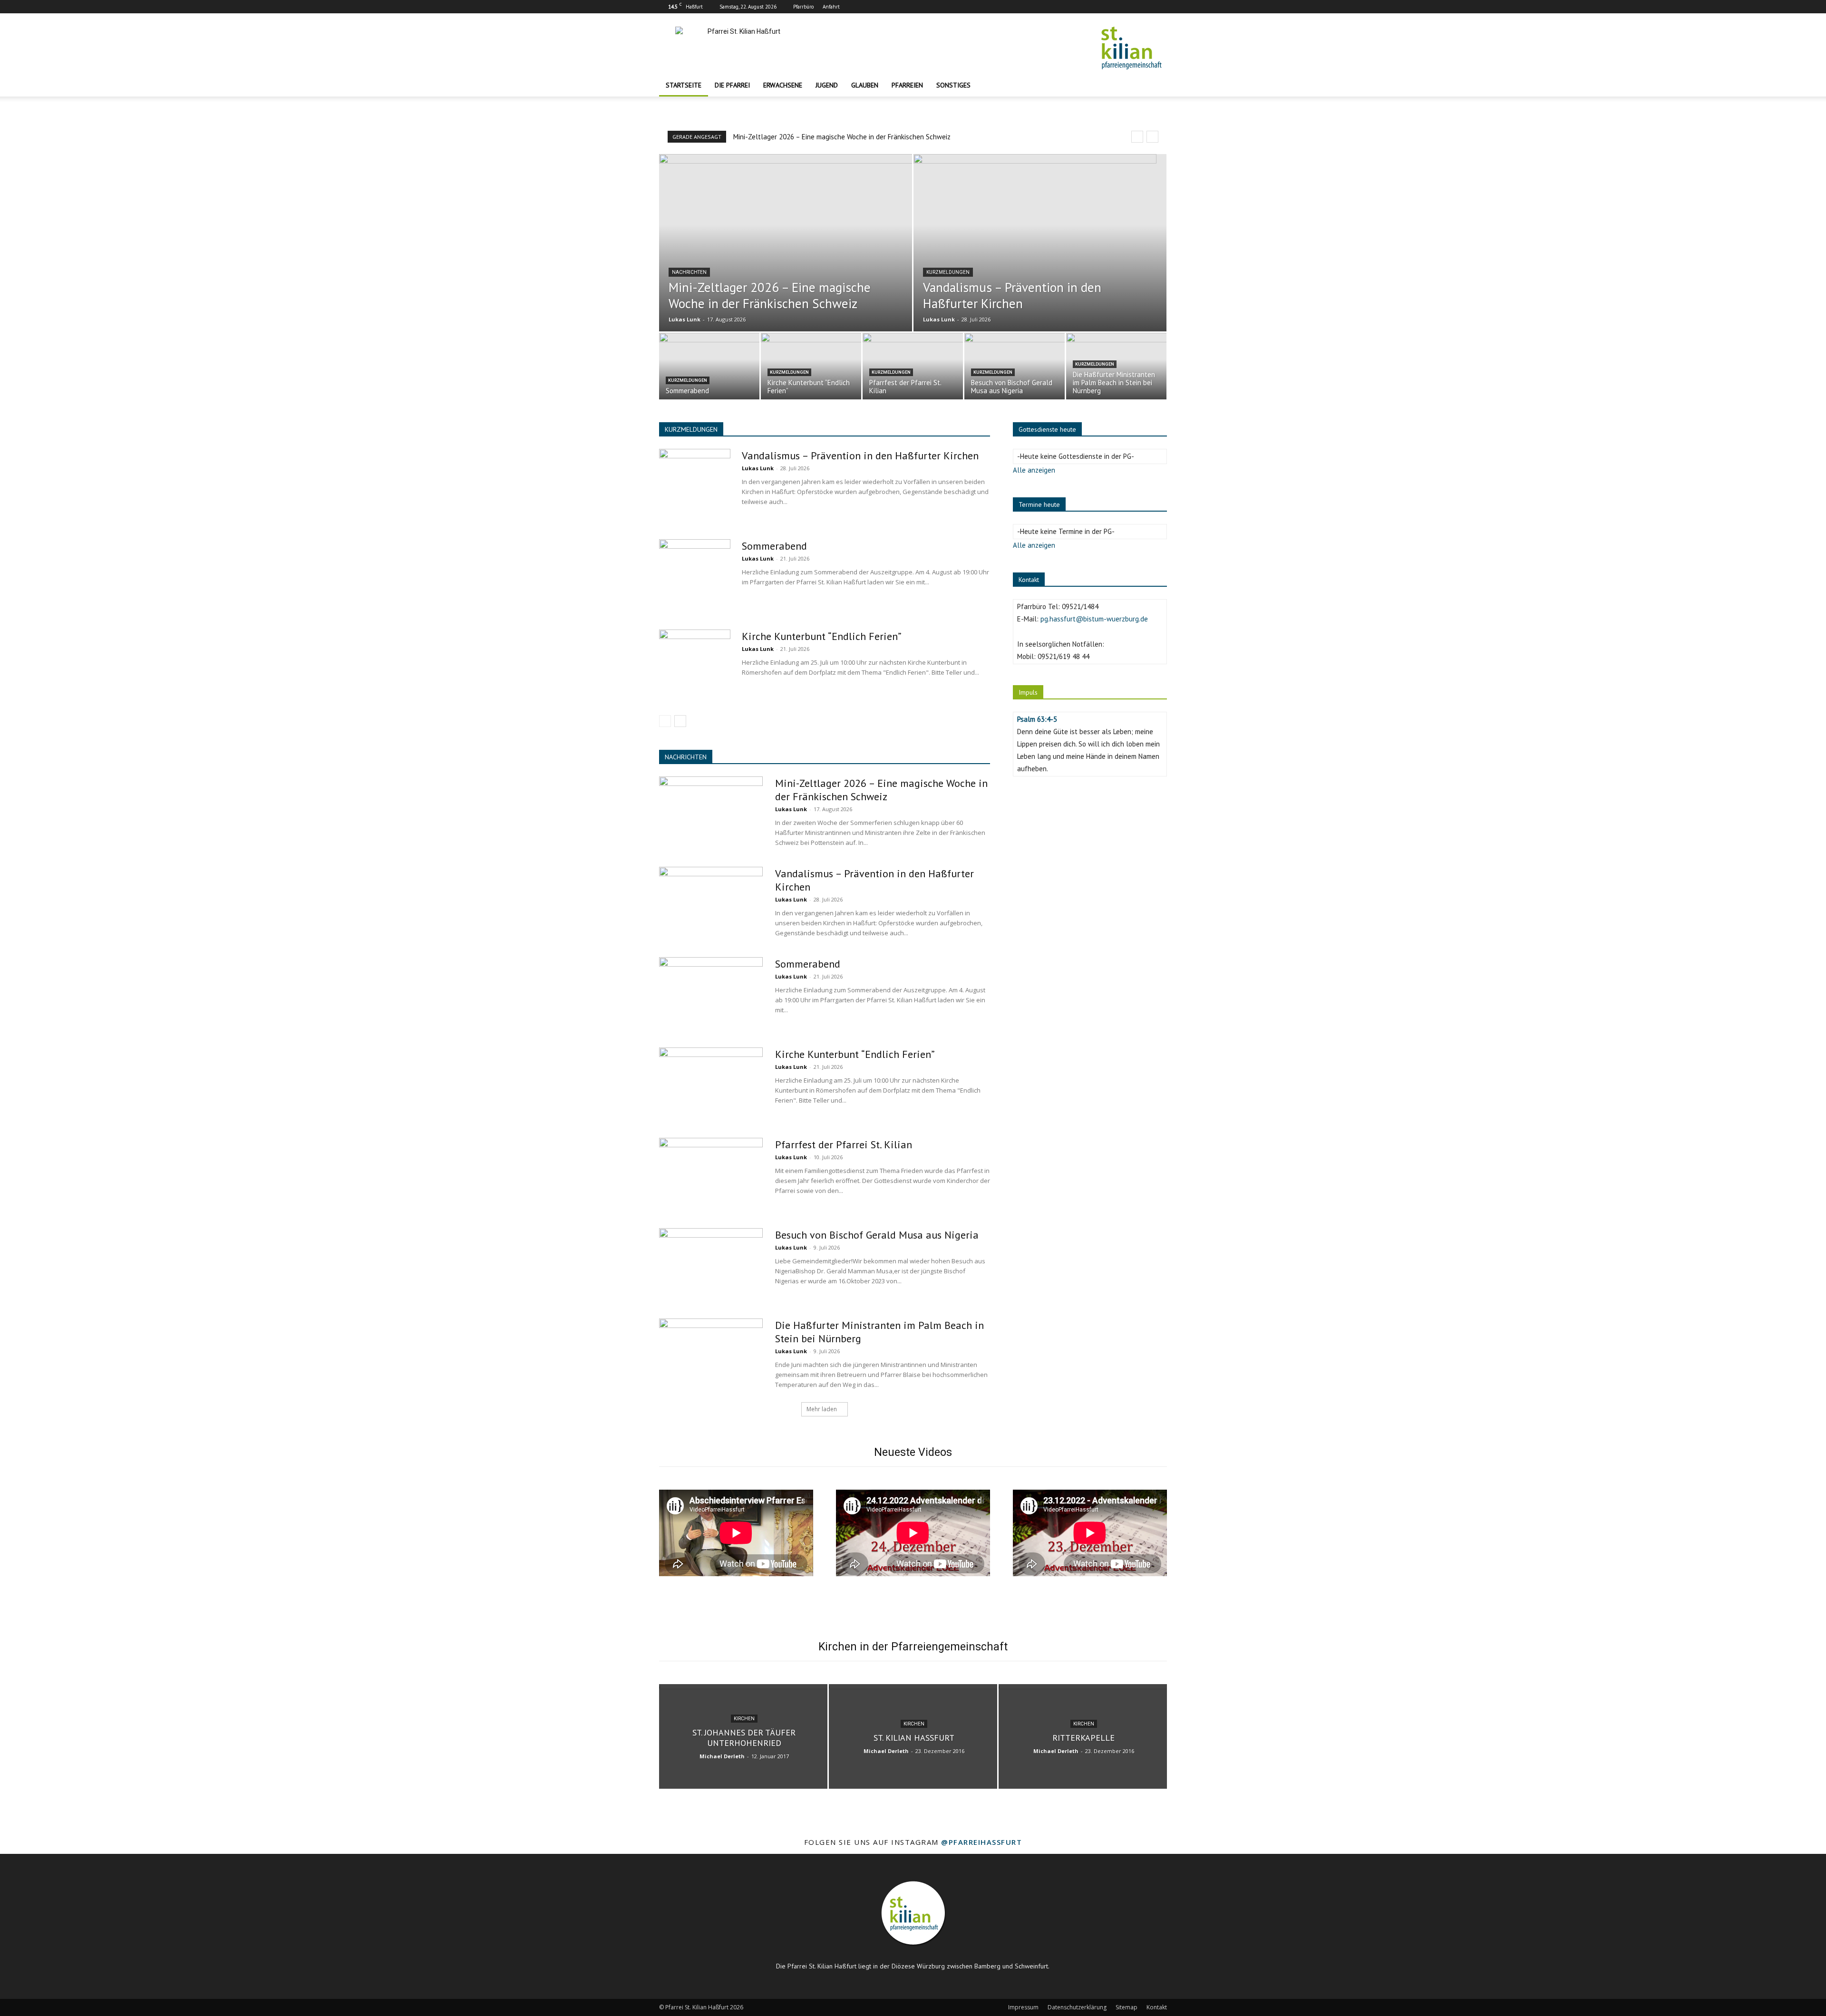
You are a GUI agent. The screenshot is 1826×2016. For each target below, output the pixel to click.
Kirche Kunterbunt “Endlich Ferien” (822, 636)
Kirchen (744, 1719)
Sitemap (1127, 2007)
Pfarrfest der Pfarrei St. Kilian (844, 1144)
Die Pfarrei (732, 85)
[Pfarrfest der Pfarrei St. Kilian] (711, 1173)
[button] (1156, 86)
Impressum (1023, 2007)
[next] (1152, 137)
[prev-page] (665, 721)
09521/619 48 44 (1064, 656)
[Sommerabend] (709, 368)
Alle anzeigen (1034, 470)
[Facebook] (1128, 7)
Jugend (827, 85)
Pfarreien (907, 85)
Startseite (684, 85)
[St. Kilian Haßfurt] (913, 1736)
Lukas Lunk (685, 319)
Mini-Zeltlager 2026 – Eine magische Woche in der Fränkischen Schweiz (842, 137)
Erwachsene (783, 85)
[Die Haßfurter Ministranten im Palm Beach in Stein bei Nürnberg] (1116, 368)
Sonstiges (953, 85)
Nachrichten (689, 272)
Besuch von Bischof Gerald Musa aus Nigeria (877, 1235)
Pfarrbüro (803, 7)
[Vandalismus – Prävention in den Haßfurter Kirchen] (1040, 264)
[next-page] (680, 721)
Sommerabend (774, 546)
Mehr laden (822, 1409)
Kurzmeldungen (948, 272)
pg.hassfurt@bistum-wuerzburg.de (1094, 619)
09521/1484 (1080, 606)
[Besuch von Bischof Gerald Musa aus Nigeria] (711, 1264)
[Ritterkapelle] (1083, 1736)
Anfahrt (831, 7)
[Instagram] (1144, 7)
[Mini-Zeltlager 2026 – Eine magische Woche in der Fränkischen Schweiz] (786, 264)
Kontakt (1157, 2007)
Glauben (865, 85)
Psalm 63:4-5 (1037, 719)
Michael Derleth (722, 1756)
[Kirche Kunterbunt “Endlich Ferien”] (695, 665)
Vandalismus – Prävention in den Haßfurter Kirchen (860, 456)
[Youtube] (1160, 7)
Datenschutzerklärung (1077, 2007)
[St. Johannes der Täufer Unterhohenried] (743, 1736)
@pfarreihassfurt (981, 1842)
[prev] (1137, 137)
